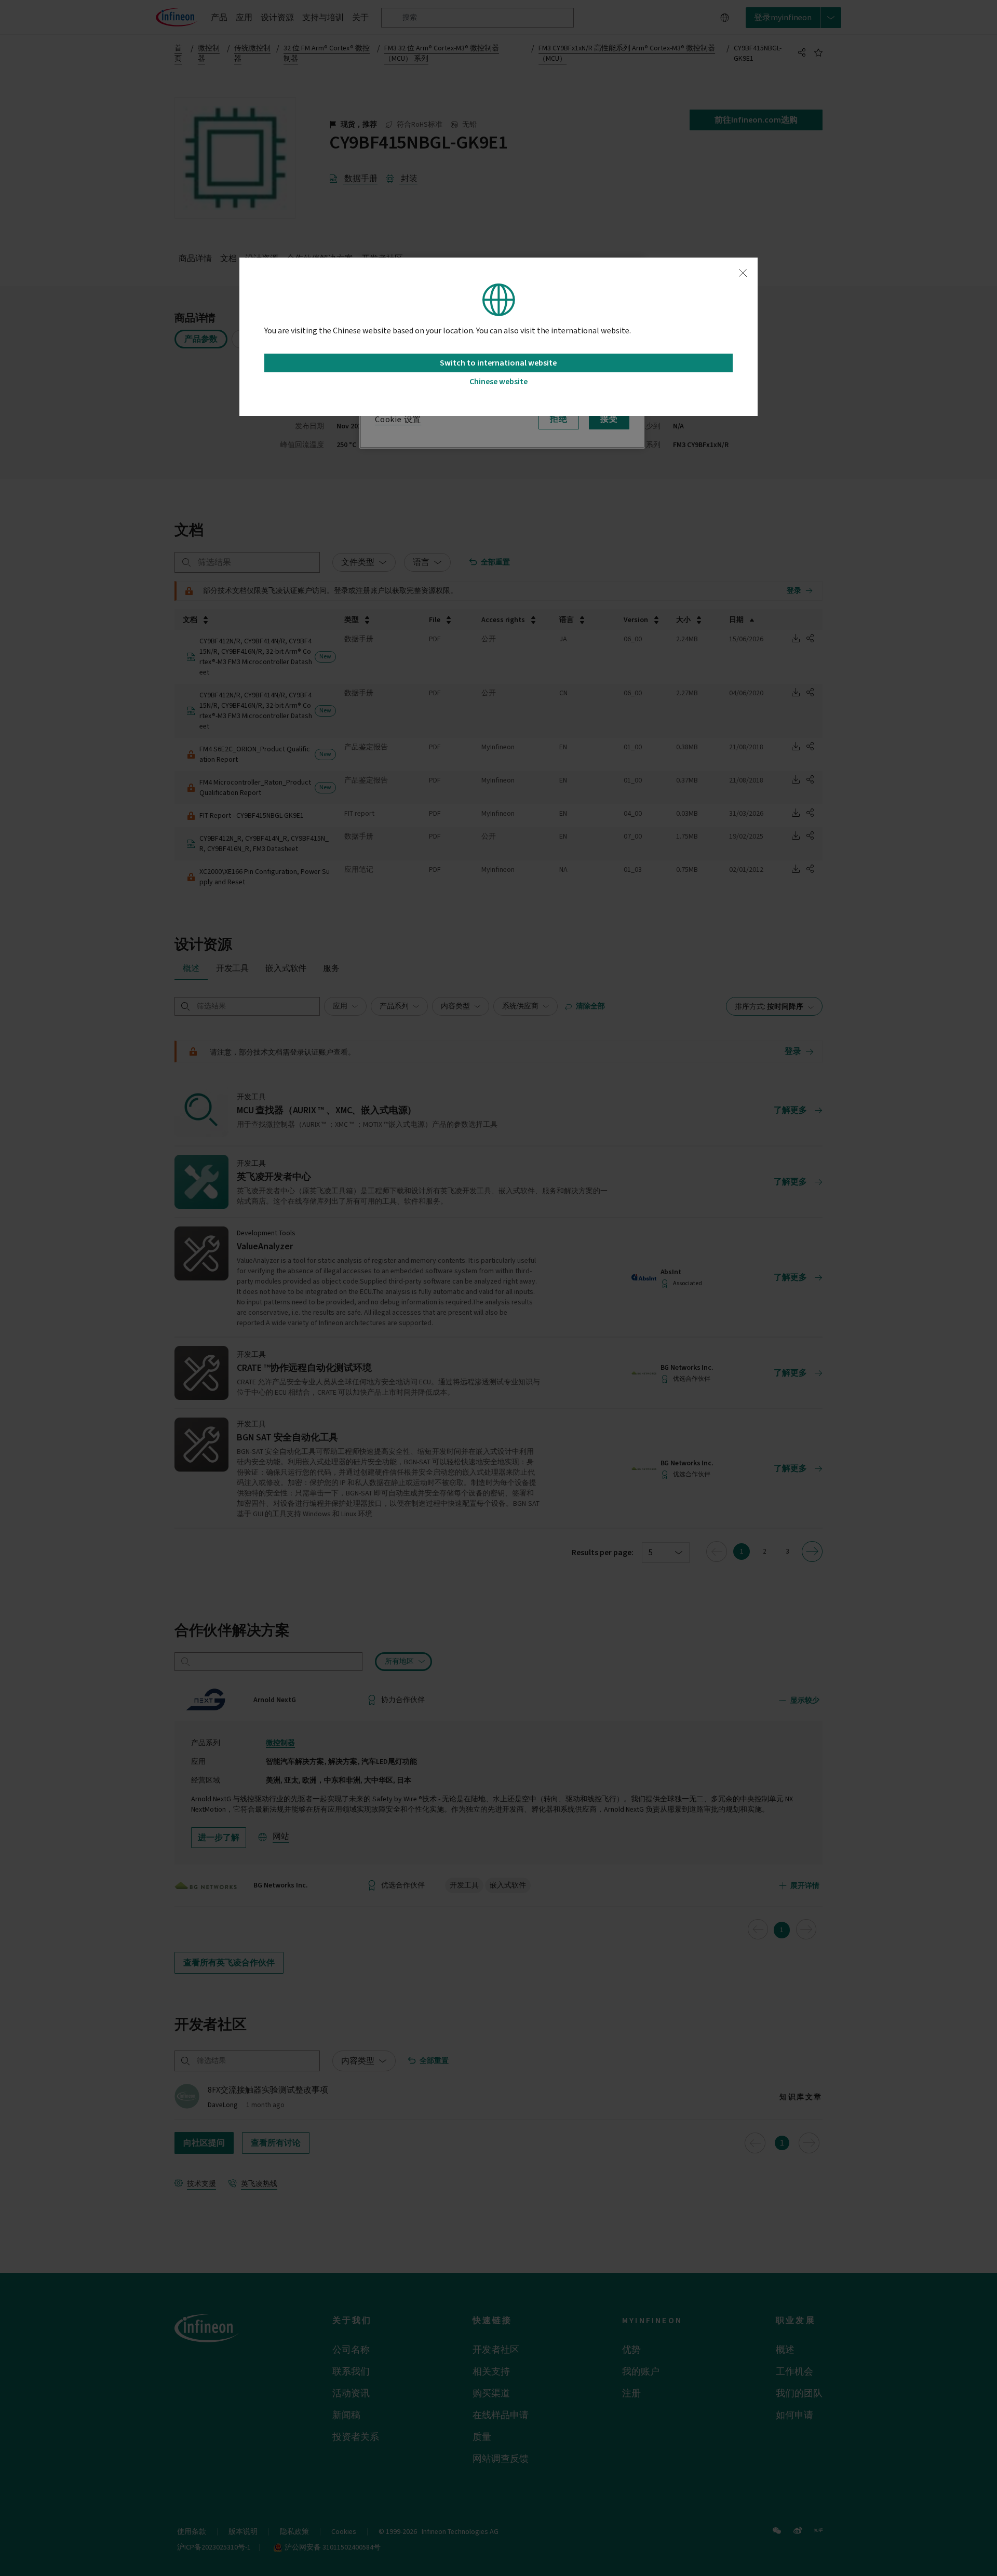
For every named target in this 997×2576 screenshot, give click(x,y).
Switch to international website (498, 363)
